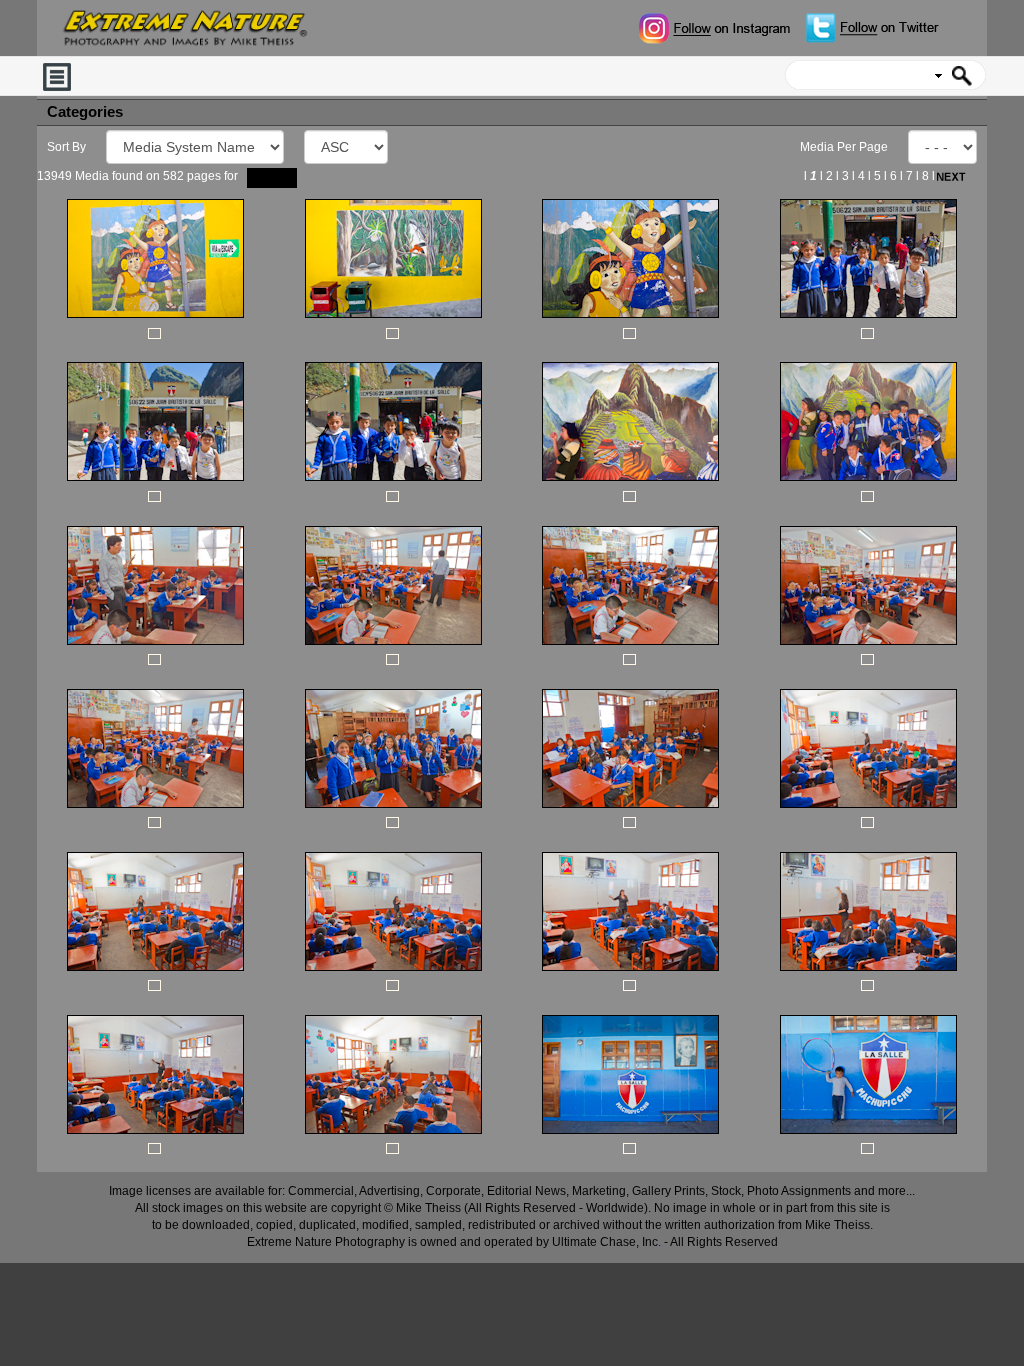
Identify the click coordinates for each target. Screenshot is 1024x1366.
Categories (85, 112)
